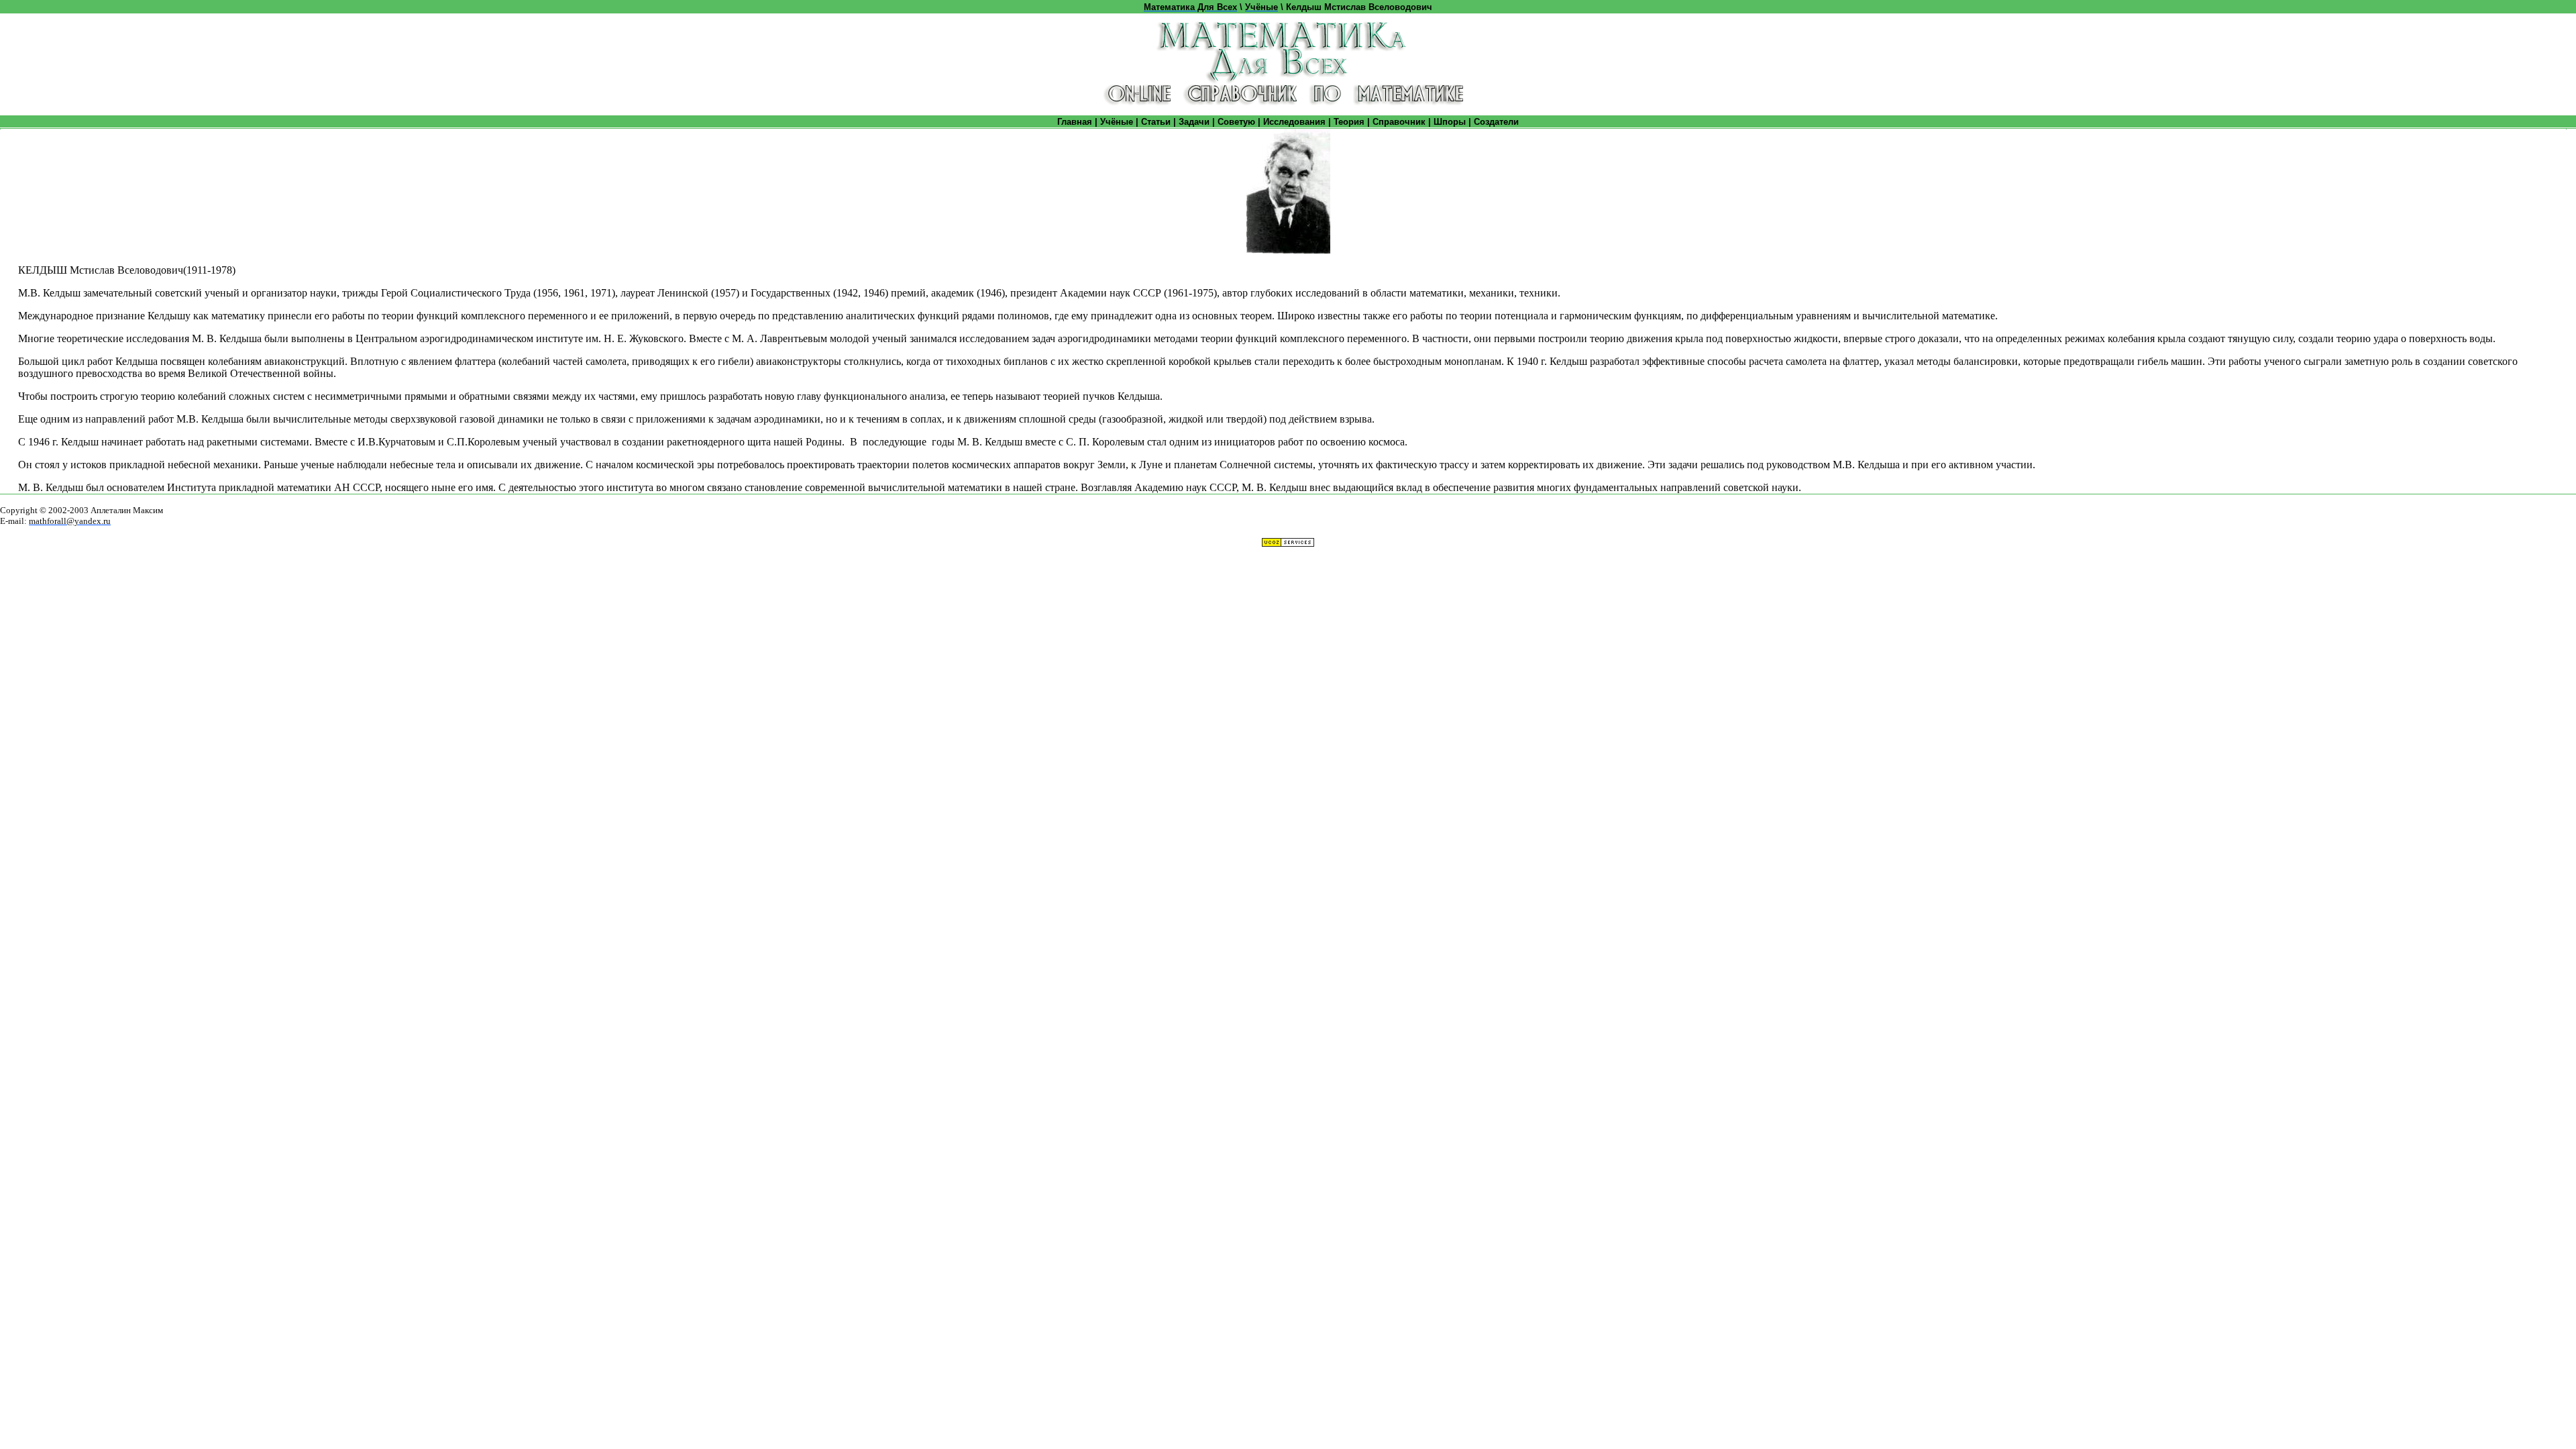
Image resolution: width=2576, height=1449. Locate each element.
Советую (1236, 122)
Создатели (1496, 122)
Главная (1075, 122)
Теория (1349, 122)
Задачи (1194, 122)
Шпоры (1450, 122)
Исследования (1294, 122)
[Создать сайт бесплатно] (1288, 544)
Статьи (1156, 122)
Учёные (1117, 122)
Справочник (1399, 122)
